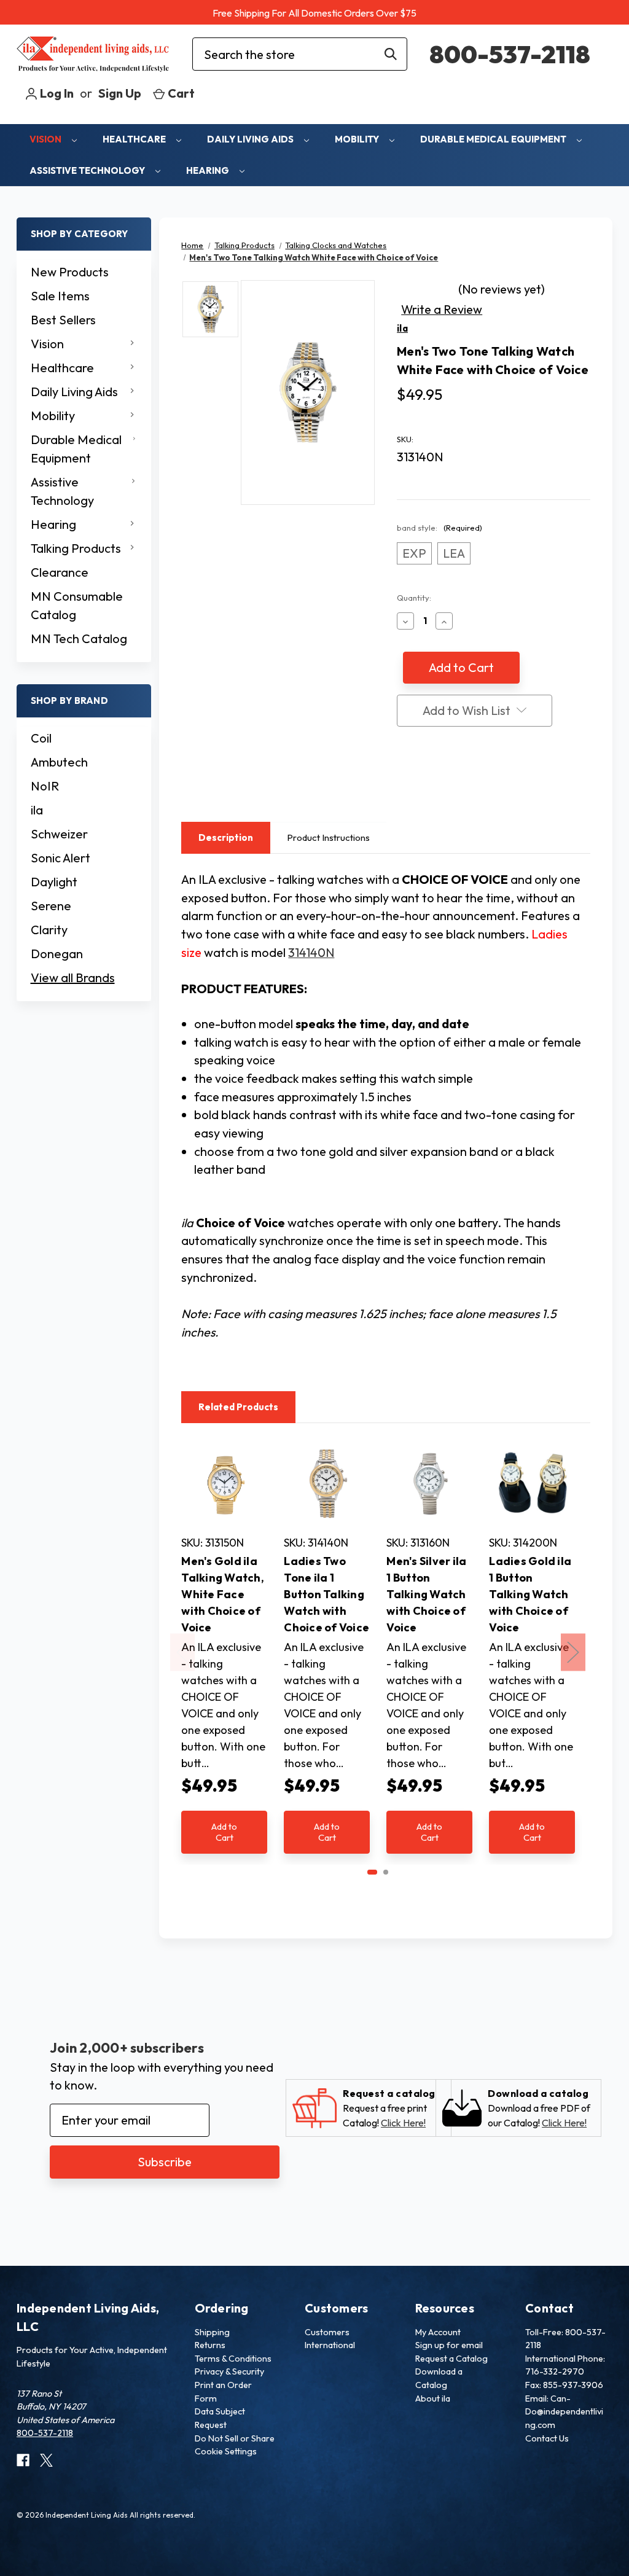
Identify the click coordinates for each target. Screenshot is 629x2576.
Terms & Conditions (233, 2359)
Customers (327, 2332)
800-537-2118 (510, 54)
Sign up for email (449, 2345)
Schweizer (59, 834)
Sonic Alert (61, 858)
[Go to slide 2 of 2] (386, 1872)
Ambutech (59, 762)
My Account (438, 2332)
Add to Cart (224, 1832)
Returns (210, 2345)
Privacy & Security (229, 2371)
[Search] (391, 54)
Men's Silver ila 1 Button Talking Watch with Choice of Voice (426, 1594)
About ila (433, 2398)
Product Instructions (328, 837)
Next (573, 1652)
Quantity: (414, 598)
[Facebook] (403, 784)
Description (226, 837)
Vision (46, 139)
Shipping (212, 2332)
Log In (56, 93)
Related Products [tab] (238, 1407)
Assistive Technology (88, 170)
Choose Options (224, 1497)
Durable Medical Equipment (494, 139)
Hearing (209, 170)
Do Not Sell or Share (235, 2438)
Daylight (54, 882)
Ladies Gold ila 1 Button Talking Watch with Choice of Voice (530, 1594)
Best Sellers (63, 320)
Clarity (49, 930)
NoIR (45, 786)
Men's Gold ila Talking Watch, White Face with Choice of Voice (223, 1594)
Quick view (218, 1464)
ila (37, 810)
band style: (440, 528)
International (330, 2345)
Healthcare (135, 139)
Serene (51, 906)
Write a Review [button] (442, 309)
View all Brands (73, 978)
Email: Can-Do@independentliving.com (564, 2412)
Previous (182, 1652)
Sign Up (120, 93)
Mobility (358, 139)
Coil (41, 738)
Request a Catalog (451, 2359)
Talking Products (76, 548)
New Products (70, 272)
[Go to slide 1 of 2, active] (372, 1872)
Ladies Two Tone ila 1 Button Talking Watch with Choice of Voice (326, 1594)
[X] (450, 784)
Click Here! (403, 2123)
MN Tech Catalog (79, 638)
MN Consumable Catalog (77, 605)
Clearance (60, 572)
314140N (311, 952)
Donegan (57, 954)
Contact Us (547, 2438)
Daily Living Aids (251, 139)
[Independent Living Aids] (93, 54)
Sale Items (60, 296)
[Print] (426, 784)
